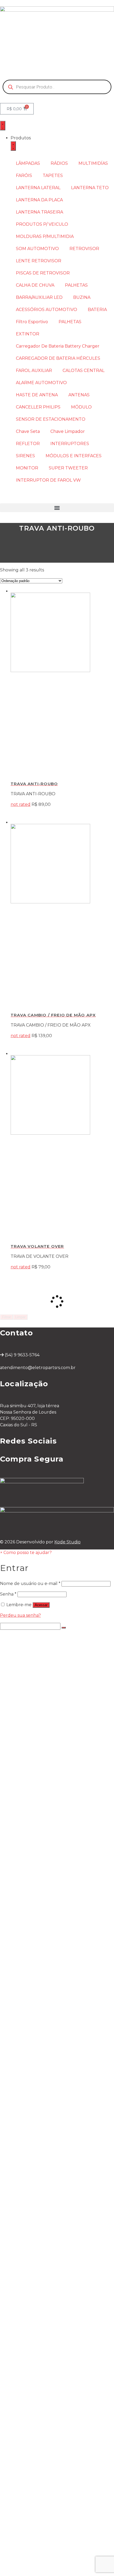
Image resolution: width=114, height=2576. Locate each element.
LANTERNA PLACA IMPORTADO (56, 1949)
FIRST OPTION (37, 1817)
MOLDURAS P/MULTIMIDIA (45, 236)
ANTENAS (79, 395)
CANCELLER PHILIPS (38, 407)
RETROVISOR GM (41, 2198)
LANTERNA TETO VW (45, 1923)
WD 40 (29, 2076)
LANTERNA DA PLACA (39, 200)
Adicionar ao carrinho (62, 1276)
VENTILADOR (36, 2331)
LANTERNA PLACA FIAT (47, 1970)
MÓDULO (81, 407)
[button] (57, 508)
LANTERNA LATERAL (38, 188)
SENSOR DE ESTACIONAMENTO (51, 419)
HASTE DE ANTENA (37, 395)
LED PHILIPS (46, 1705)
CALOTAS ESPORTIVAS (46, 2309)
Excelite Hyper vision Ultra (50, 1742)
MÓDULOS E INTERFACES (74, 456)
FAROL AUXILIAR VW (44, 2405)
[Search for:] (31, 1626)
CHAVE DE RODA (40, 2325)
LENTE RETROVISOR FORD (51, 2219)
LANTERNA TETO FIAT (46, 1928)
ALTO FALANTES (39, 2150)
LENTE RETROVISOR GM (49, 2225)
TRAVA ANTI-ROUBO (44, 2315)
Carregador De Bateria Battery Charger (58, 346)
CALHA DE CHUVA (35, 285)
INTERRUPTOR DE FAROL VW (48, 480)
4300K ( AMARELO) (53, 1716)
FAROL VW (33, 1870)
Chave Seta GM (38, 2474)
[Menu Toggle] (3, 126)
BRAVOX (41, 2172)
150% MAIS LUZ (48, 1695)
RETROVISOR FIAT (42, 2193)
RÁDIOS (59, 163)
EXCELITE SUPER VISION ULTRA (57, 1748)
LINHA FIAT (34, 1859)
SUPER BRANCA (39, 1758)
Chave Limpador (68, 431)
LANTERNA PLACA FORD (49, 1954)
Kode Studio (67, 1542)
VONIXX (30, 2050)
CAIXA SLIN (33, 2145)
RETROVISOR (84, 249)
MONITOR (27, 468)
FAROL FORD (36, 1880)
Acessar (41, 1605)
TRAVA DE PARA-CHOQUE (50, 2299)
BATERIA (97, 310)
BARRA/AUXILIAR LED (39, 297)
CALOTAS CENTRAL (84, 370)
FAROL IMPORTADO (43, 1875)
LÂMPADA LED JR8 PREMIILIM (54, 1642)
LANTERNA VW (38, 1997)
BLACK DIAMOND (40, 1780)
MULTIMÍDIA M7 (39, 1827)
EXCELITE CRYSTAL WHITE (51, 1753)
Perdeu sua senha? (20, 1615)
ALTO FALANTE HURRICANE (63, 2166)
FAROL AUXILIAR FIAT (45, 2394)
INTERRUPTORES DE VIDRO (53, 2505)
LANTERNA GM (38, 1981)
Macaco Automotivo (43, 2293)
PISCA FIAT (33, 2240)
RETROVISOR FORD (43, 2188)
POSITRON (34, 1811)
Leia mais (62, 813)
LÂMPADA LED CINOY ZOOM (63, 1737)
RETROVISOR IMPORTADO (51, 2209)
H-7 (25, 2029)
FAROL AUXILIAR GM (44, 2415)
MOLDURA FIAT (38, 2135)
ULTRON (31, 1822)
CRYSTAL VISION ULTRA (58, 1700)
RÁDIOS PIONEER (41, 1790)
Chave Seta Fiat (38, 2479)
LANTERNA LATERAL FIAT (49, 1907)
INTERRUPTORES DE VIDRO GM (68, 2511)
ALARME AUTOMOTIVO (41, 383)
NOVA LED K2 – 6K (52, 1652)
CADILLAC (32, 2013)
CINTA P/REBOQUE (42, 2288)
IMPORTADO (36, 2256)
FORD (28, 2246)
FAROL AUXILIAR (34, 370)
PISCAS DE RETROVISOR (43, 273)
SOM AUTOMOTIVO (37, 249)
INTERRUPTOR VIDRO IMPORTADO (71, 2532)
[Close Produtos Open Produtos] (13, 146)
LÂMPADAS (28, 163)
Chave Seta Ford (39, 2484)
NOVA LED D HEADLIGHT (60, 1674)
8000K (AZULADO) (52, 1727)
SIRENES (25, 456)
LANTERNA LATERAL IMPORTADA (58, 1901)
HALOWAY (32, 1684)
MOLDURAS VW (39, 2129)
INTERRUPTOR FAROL (46, 2537)
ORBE (28, 2039)
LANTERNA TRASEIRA (40, 212)
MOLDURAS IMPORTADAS (50, 2119)
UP (25, 2034)
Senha (8, 1594)
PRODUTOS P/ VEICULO (42, 224)
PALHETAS (76, 285)
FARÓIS (24, 176)
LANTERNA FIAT (39, 1991)
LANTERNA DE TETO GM (49, 1933)
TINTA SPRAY (36, 2066)
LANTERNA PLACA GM (46, 1965)
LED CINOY (33, 1732)
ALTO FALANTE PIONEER (60, 2161)
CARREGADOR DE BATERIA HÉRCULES (58, 358)
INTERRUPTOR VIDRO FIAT (62, 2516)
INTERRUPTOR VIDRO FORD (64, 2521)
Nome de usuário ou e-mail (30, 1584)
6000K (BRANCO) (51, 1721)
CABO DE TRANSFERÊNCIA (51, 2320)
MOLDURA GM (37, 2113)
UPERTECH (34, 1848)
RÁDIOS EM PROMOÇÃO (49, 1795)
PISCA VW (32, 2251)
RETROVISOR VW (41, 2203)
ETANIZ (29, 2071)
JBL (36, 2177)
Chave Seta (28, 431)
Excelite (41, 1764)
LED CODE (33, 1711)
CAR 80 (29, 2082)
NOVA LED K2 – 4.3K (54, 1658)
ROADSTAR (34, 1843)
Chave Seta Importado (46, 2463)
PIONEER (32, 1833)
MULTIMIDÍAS (93, 163)
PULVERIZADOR (39, 2060)
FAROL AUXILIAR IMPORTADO (54, 2410)
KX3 (25, 1806)
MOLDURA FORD (40, 2124)
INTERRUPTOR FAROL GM (61, 2542)
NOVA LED (33, 1647)
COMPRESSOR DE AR (45, 2336)
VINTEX (30, 2103)
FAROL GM (33, 1864)
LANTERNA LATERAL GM (48, 1912)
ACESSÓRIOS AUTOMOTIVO (47, 310)
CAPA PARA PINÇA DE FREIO (53, 2304)
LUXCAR (30, 2092)
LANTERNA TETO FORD (48, 1938)
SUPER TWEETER (68, 468)
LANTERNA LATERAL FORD (51, 1896)
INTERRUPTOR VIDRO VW (61, 2527)
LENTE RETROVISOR (39, 261)
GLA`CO (30, 2018)
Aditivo (28, 2087)
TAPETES (53, 176)
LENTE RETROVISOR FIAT (50, 2230)
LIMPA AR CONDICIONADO (51, 2055)
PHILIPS (30, 1689)
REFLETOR (28, 444)
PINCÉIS (30, 2044)
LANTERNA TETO (90, 188)
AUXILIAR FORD (39, 2399)
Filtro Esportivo (32, 322)
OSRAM (30, 1679)
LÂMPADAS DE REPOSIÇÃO (51, 1774)
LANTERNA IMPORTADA (48, 1986)
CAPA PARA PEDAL (42, 2341)
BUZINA (82, 297)
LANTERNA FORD (41, 2002)
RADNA (29, 2097)
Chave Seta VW (38, 2468)
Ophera (40, 2156)
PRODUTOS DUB (40, 2023)
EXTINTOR (28, 334)
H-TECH (30, 1838)
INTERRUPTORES (70, 444)
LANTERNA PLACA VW (46, 1960)
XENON (30, 1769)
